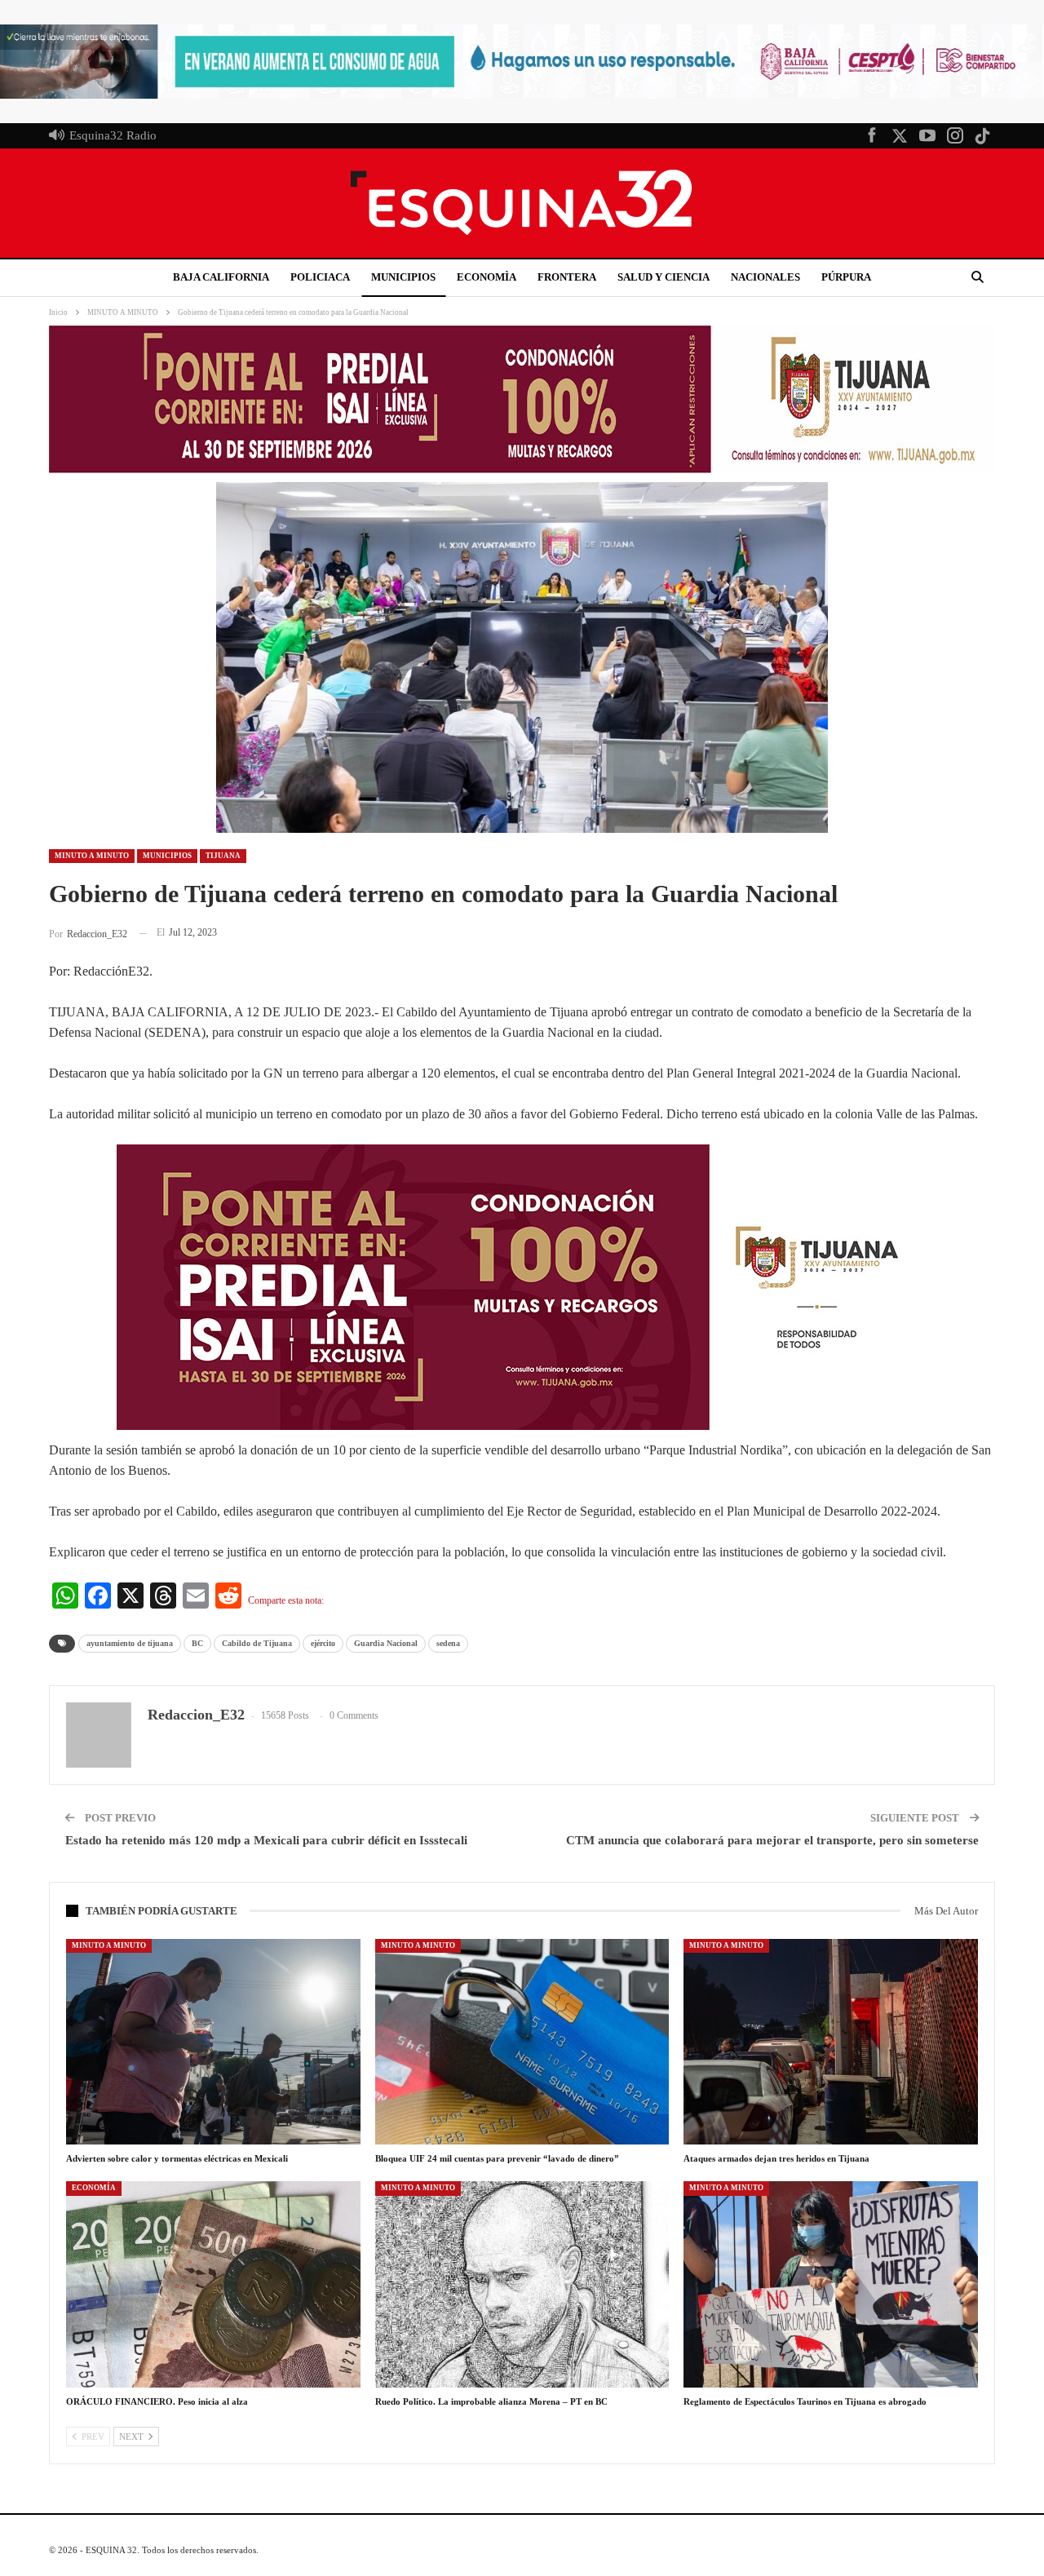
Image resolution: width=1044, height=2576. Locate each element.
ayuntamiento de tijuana (130, 1643)
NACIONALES (765, 277)
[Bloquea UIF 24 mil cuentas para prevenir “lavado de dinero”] (522, 2042)
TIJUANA (223, 856)
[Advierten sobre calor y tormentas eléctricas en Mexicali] (213, 2042)
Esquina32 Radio (113, 135)
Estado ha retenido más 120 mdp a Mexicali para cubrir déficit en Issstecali (266, 1840)
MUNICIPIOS (403, 277)
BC (197, 1643)
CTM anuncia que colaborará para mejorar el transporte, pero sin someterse (772, 1840)
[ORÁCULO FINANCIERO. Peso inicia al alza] (213, 2284)
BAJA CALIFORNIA (221, 277)
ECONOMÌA (487, 277)
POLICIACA (320, 277)
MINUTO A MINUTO (92, 856)
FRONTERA (567, 277)
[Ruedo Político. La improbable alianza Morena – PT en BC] (522, 2284)
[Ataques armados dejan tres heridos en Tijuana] (831, 2042)
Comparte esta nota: (286, 1600)
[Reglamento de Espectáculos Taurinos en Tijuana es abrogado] (831, 2284)
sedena (448, 1643)
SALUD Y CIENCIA (664, 277)
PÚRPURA (846, 277)
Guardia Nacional (386, 1643)
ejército (323, 1643)
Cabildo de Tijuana (257, 1643)
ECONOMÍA (94, 2188)
